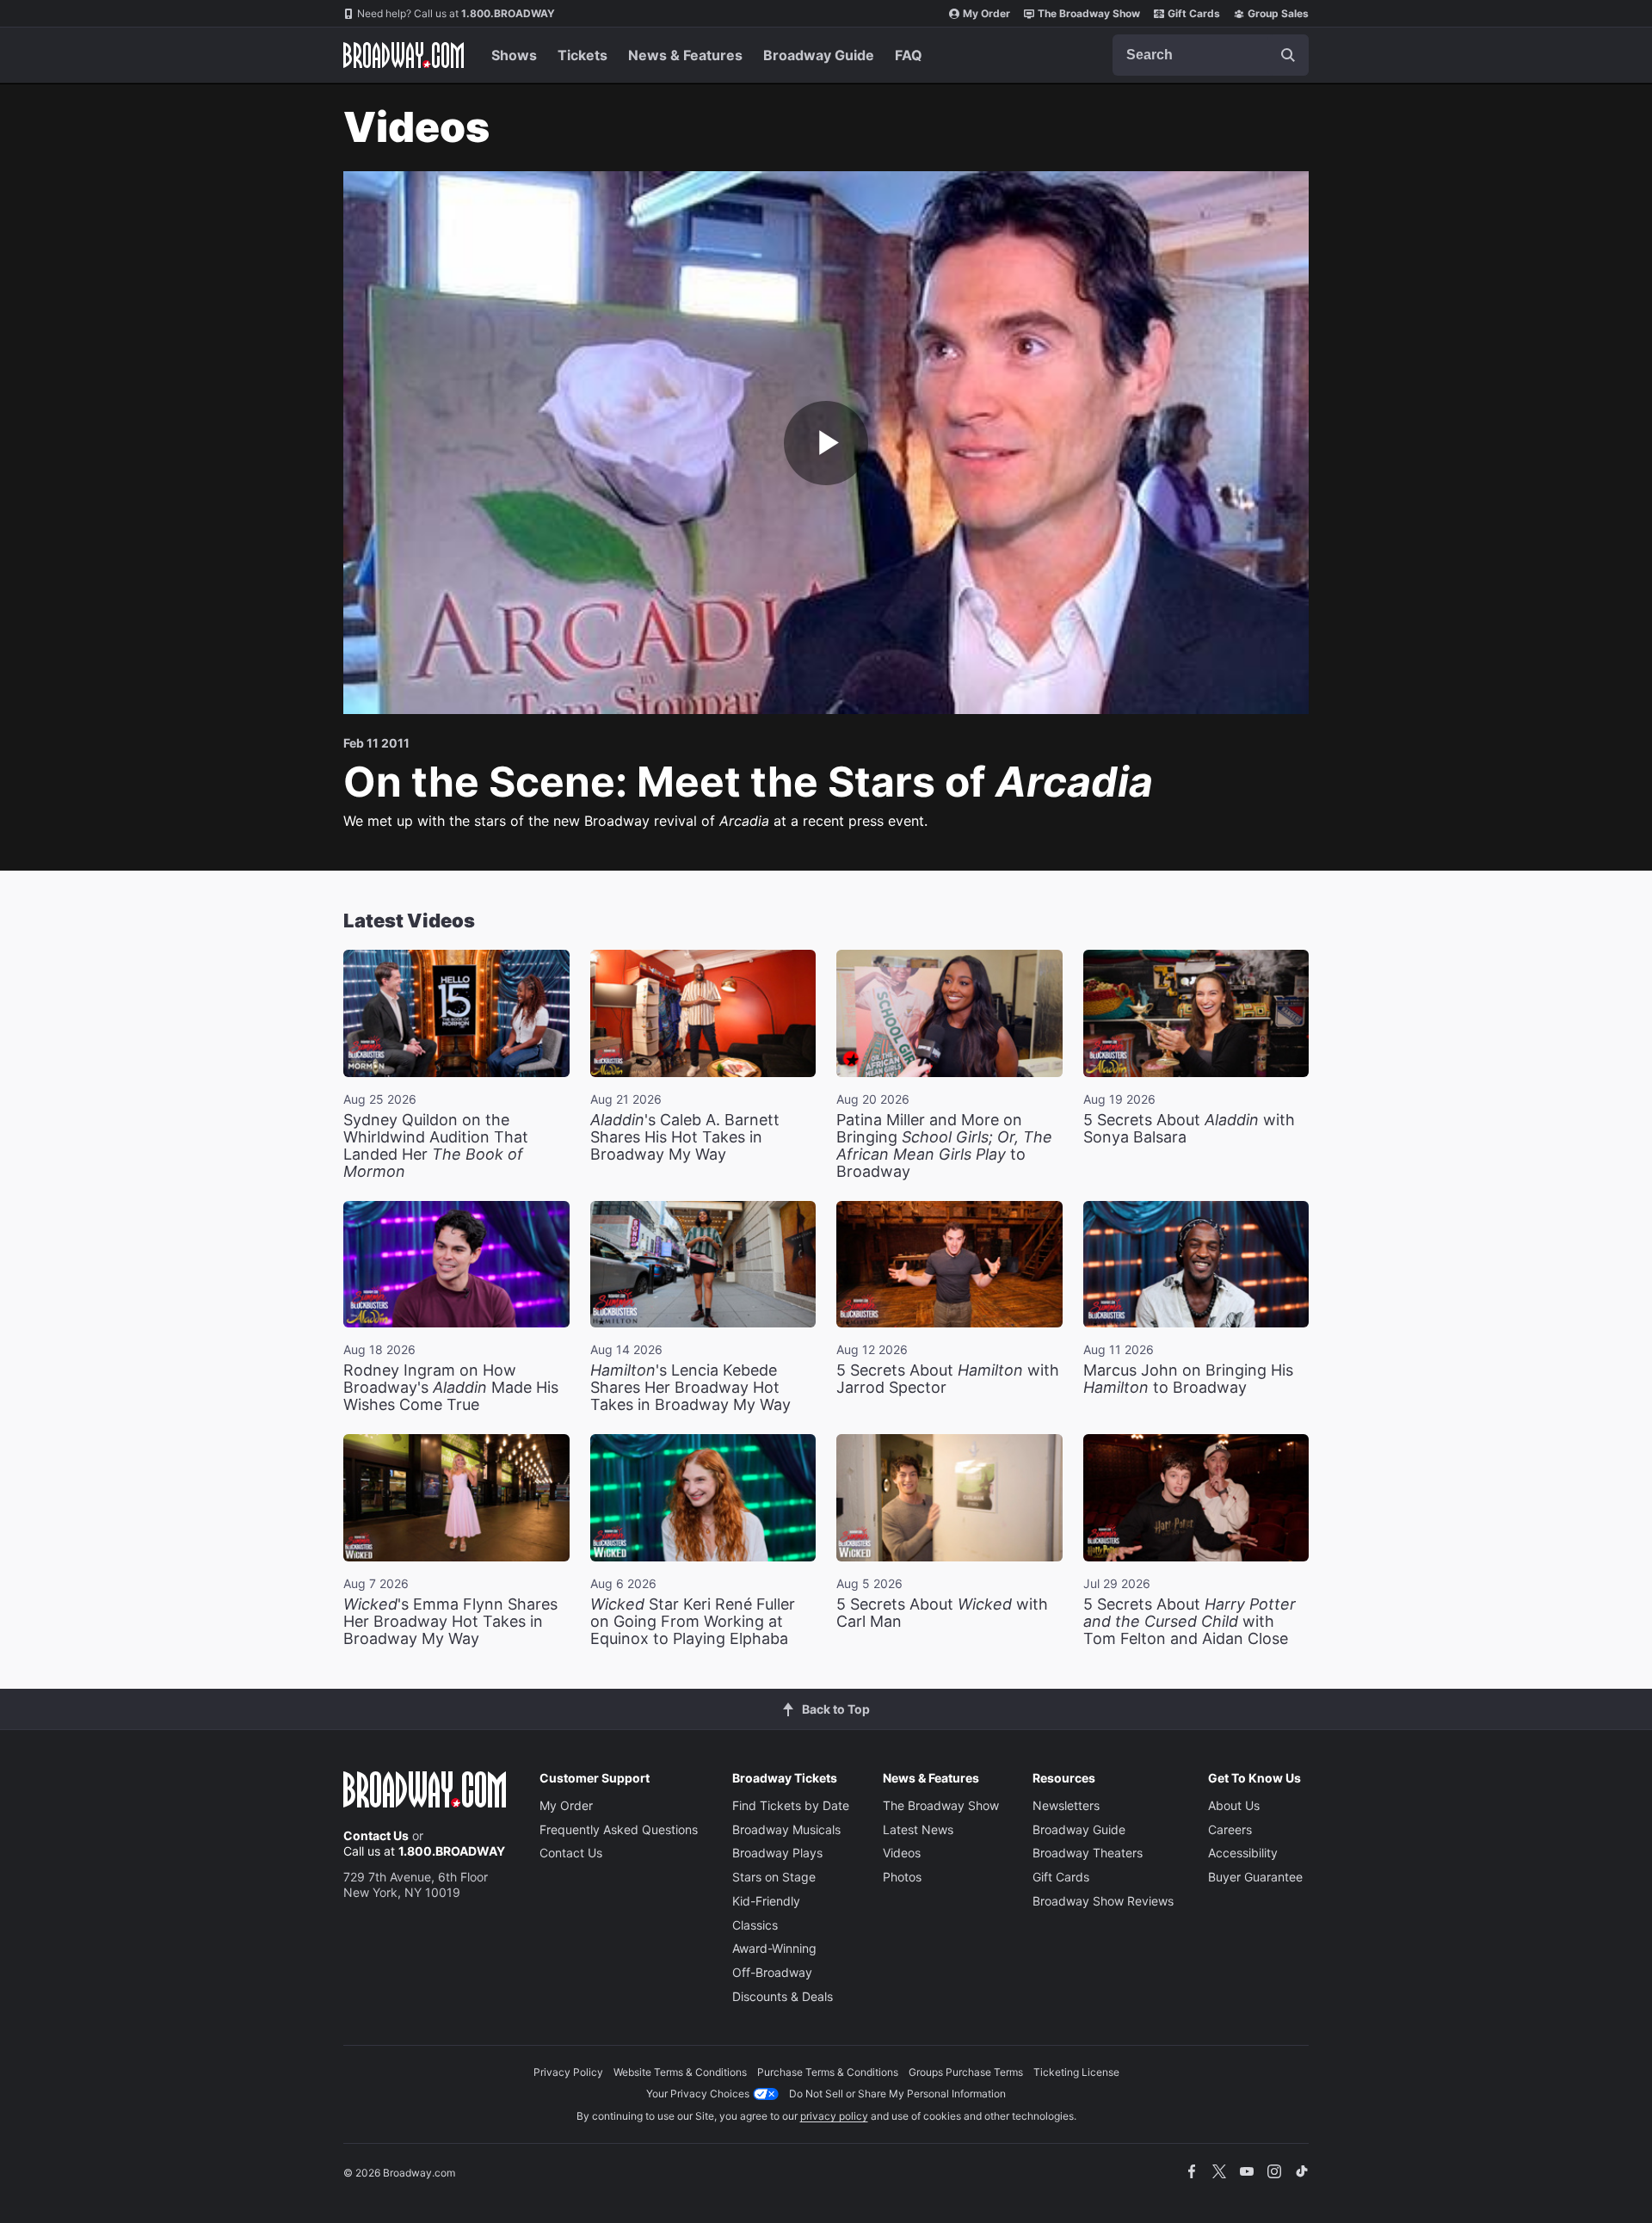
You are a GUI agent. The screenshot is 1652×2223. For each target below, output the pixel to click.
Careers (1230, 1829)
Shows (514, 55)
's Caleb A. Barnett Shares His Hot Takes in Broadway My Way (685, 1137)
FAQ (909, 55)
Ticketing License (1076, 2072)
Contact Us (376, 1835)
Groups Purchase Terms (966, 2072)
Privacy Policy (568, 2072)
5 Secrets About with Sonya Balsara (1189, 1128)
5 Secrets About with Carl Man (942, 1613)
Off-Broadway (772, 1972)
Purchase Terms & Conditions (828, 2072)
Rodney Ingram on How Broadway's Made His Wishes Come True (451, 1387)
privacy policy (834, 2116)
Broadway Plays (777, 1853)
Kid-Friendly (766, 1901)
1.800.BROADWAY (456, 13)
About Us (1234, 1805)
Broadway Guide (819, 55)
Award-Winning (774, 1948)
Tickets (583, 55)
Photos (902, 1877)
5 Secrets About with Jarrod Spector (948, 1379)
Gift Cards (1194, 13)
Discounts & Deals (783, 1996)
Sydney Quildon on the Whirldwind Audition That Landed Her (436, 1145)
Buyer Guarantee (1255, 1877)
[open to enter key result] (1288, 55)
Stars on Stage (774, 1877)
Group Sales (1278, 13)
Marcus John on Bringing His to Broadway (1188, 1379)
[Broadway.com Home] (404, 55)
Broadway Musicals (786, 1829)
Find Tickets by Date (791, 1805)
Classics (755, 1925)
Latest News (918, 1829)
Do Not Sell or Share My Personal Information (897, 2094)
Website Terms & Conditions (680, 2072)
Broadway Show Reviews (1103, 1901)
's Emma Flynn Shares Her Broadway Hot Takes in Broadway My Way (450, 1621)
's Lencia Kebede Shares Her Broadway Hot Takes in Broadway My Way (690, 1387)
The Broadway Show (1089, 13)
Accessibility (1243, 1853)
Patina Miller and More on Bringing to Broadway (944, 1145)
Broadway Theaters (1088, 1853)
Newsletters (1066, 1805)
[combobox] (1211, 55)
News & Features (685, 55)
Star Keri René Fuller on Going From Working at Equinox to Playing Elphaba (693, 1621)
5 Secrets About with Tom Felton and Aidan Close (1190, 1621)
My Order (986, 13)
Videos (902, 1853)
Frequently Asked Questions (619, 1829)
